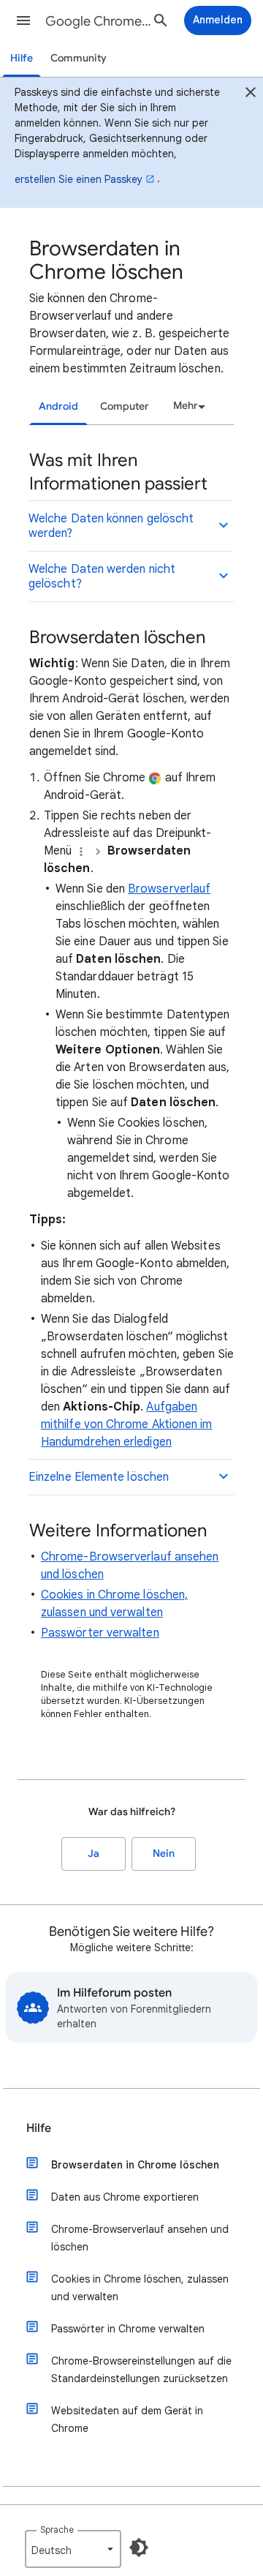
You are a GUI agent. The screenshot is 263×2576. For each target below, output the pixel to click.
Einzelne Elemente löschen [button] (99, 1477)
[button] (23, 20)
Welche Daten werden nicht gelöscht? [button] (102, 577)
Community (79, 58)
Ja (94, 1854)
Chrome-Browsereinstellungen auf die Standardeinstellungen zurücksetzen (141, 2370)
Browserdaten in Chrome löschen (135, 2165)
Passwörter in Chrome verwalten (128, 2329)
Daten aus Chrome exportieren (125, 2197)
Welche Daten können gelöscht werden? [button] (111, 526)
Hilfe (22, 58)
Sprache (57, 2530)
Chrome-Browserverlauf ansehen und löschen (140, 2238)
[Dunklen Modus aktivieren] (139, 2547)
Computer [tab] (125, 406)
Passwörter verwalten (100, 1633)
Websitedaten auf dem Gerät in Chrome (127, 2419)
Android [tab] (58, 406)
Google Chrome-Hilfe (99, 21)
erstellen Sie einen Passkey (79, 179)
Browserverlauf (169, 889)
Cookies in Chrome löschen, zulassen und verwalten (140, 2288)
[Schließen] (251, 94)
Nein (164, 1854)
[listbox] (187, 406)
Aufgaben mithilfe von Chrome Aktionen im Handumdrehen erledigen (126, 1424)
